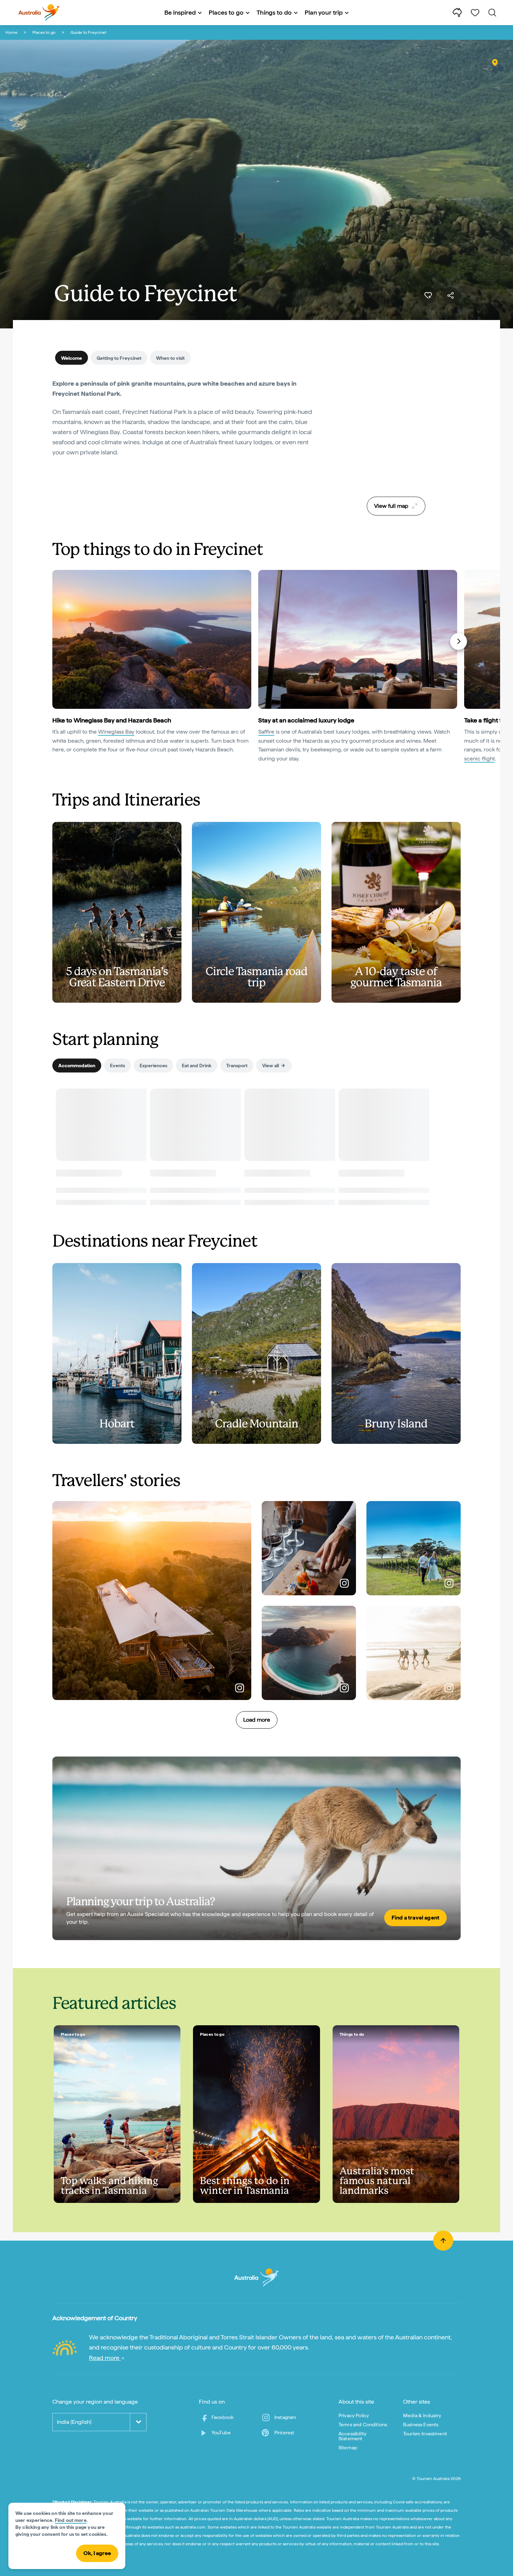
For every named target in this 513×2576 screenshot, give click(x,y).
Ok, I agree (97, 2553)
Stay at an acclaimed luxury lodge (306, 720)
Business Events (421, 2425)
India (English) (74, 2422)
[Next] (459, 641)
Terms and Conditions (363, 2425)
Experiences (153, 1066)
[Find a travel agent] (256, 1848)
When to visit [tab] (170, 358)
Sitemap (348, 2448)
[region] (396, 435)
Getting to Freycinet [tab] (119, 358)
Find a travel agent (415, 1918)
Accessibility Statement (352, 2436)
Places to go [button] (226, 12)
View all (270, 1066)
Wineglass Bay (116, 732)
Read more (105, 2358)
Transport (237, 1066)
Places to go (44, 32)
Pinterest (284, 2433)
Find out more (71, 2520)
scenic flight (479, 759)
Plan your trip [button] (324, 12)
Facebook (222, 2417)
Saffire (266, 732)
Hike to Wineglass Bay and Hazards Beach (112, 720)
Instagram (285, 2417)
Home (12, 32)
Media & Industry (422, 2415)
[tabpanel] (187, 422)
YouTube (221, 2433)
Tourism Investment (425, 2434)
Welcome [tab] (72, 358)
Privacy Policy (354, 2415)
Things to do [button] (274, 12)
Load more (257, 1720)
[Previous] (55, 641)
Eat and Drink (197, 1066)
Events (117, 1066)
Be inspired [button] (180, 12)
